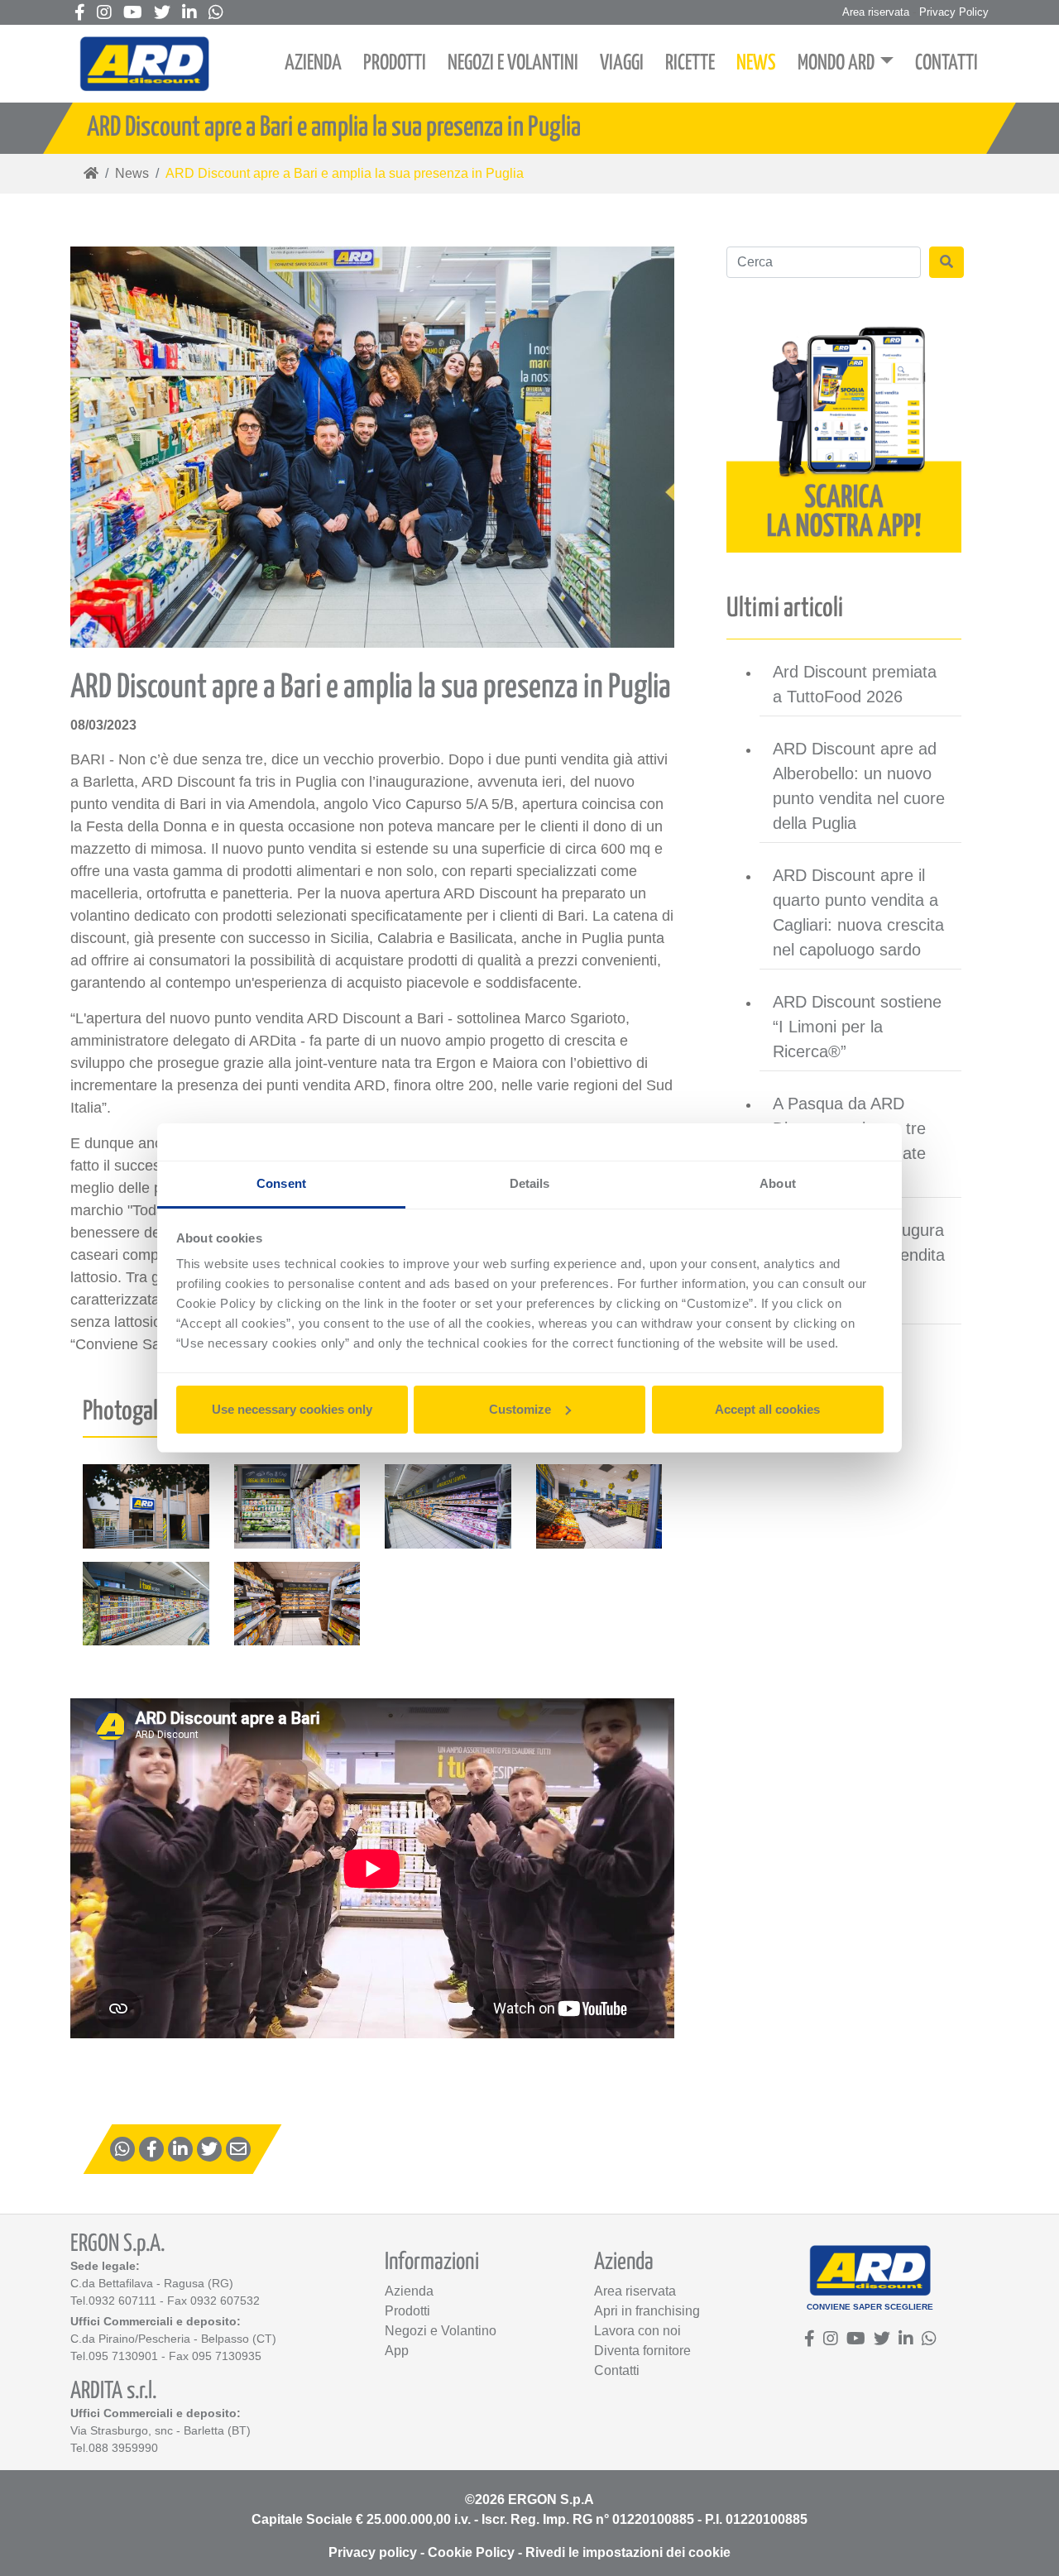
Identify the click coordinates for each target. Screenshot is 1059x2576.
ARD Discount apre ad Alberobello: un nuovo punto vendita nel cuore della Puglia (859, 786)
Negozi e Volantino (441, 2331)
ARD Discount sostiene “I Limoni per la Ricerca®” (857, 1027)
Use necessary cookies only (292, 1409)
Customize (520, 1409)
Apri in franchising (647, 2311)
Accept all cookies (767, 1409)
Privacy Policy (954, 12)
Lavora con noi (637, 2331)
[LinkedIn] (189, 14)
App (397, 2351)
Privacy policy (373, 2552)
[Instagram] (104, 14)
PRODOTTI (395, 63)
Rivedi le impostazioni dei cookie (628, 2552)
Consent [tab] (281, 1183)
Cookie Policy (471, 2552)
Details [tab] (530, 1183)
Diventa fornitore (642, 2351)
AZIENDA (313, 63)
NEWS (756, 63)
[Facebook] (80, 14)
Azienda (409, 2291)
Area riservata (876, 12)
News (132, 173)
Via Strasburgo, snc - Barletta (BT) (161, 2430)
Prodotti (407, 2311)
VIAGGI (622, 63)
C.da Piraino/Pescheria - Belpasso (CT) (173, 2339)
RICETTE (690, 63)
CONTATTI (946, 63)
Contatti (617, 2370)
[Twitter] (162, 14)
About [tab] (778, 1183)
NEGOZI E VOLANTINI (513, 63)
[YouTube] (133, 14)
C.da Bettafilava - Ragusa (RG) (152, 2283)
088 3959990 (123, 2448)
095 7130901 (123, 2356)
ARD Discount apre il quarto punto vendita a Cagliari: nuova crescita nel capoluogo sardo (858, 912)
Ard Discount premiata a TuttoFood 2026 (855, 684)
